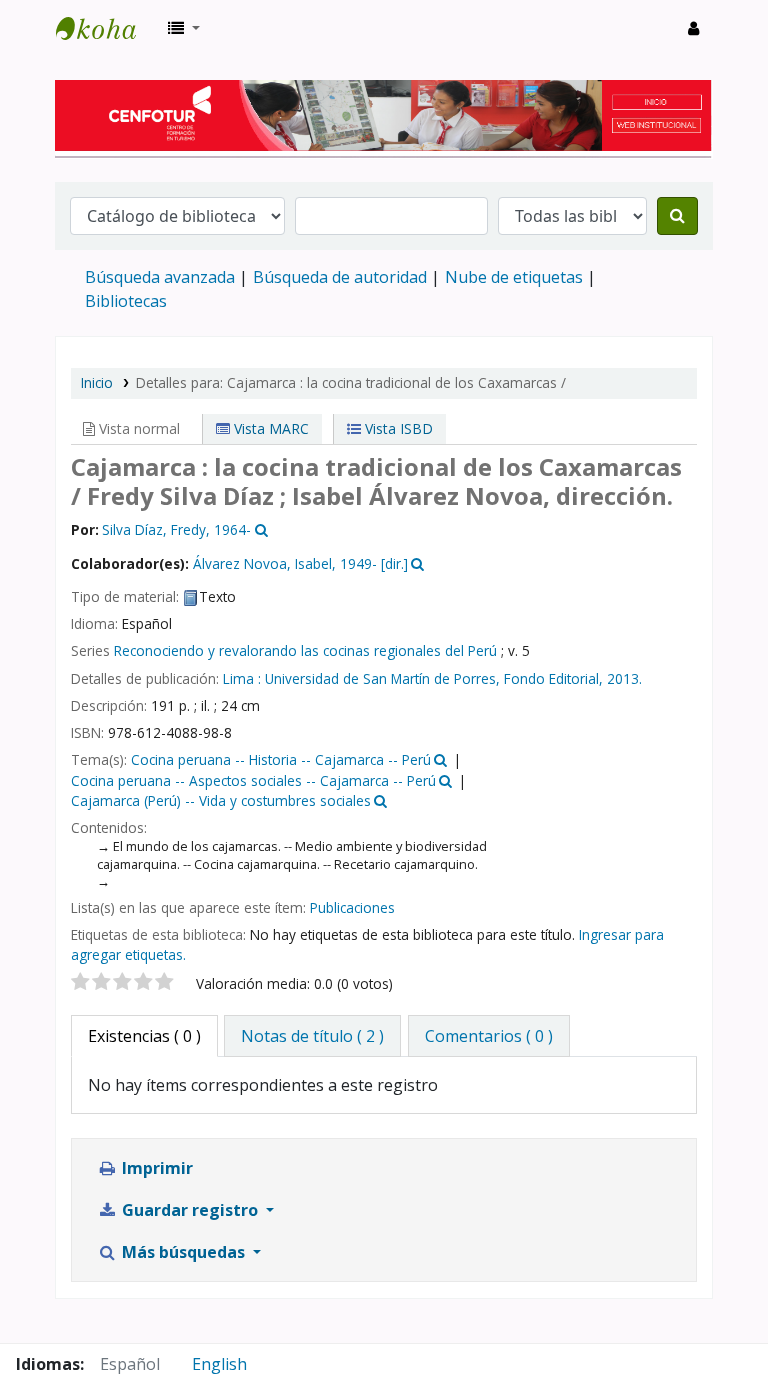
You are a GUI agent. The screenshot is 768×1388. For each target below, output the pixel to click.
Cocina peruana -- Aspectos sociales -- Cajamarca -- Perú (253, 780)
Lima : (242, 678)
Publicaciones (352, 907)
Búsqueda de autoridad (340, 277)
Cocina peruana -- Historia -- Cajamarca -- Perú (281, 759)
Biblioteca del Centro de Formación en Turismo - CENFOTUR (106, 28)
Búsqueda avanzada (160, 277)
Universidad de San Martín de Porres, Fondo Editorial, (434, 678)
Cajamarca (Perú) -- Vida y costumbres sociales (221, 800)
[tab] (312, 1036)
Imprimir (155, 1168)
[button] (184, 28)
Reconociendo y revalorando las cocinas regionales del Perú (305, 650)
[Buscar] (677, 216)
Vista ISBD (397, 428)
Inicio (97, 382)
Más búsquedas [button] (183, 1252)
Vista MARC (269, 428)
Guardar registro (190, 1210)
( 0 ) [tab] (144, 1036)
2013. (624, 678)
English (219, 1364)
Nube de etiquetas (514, 277)
